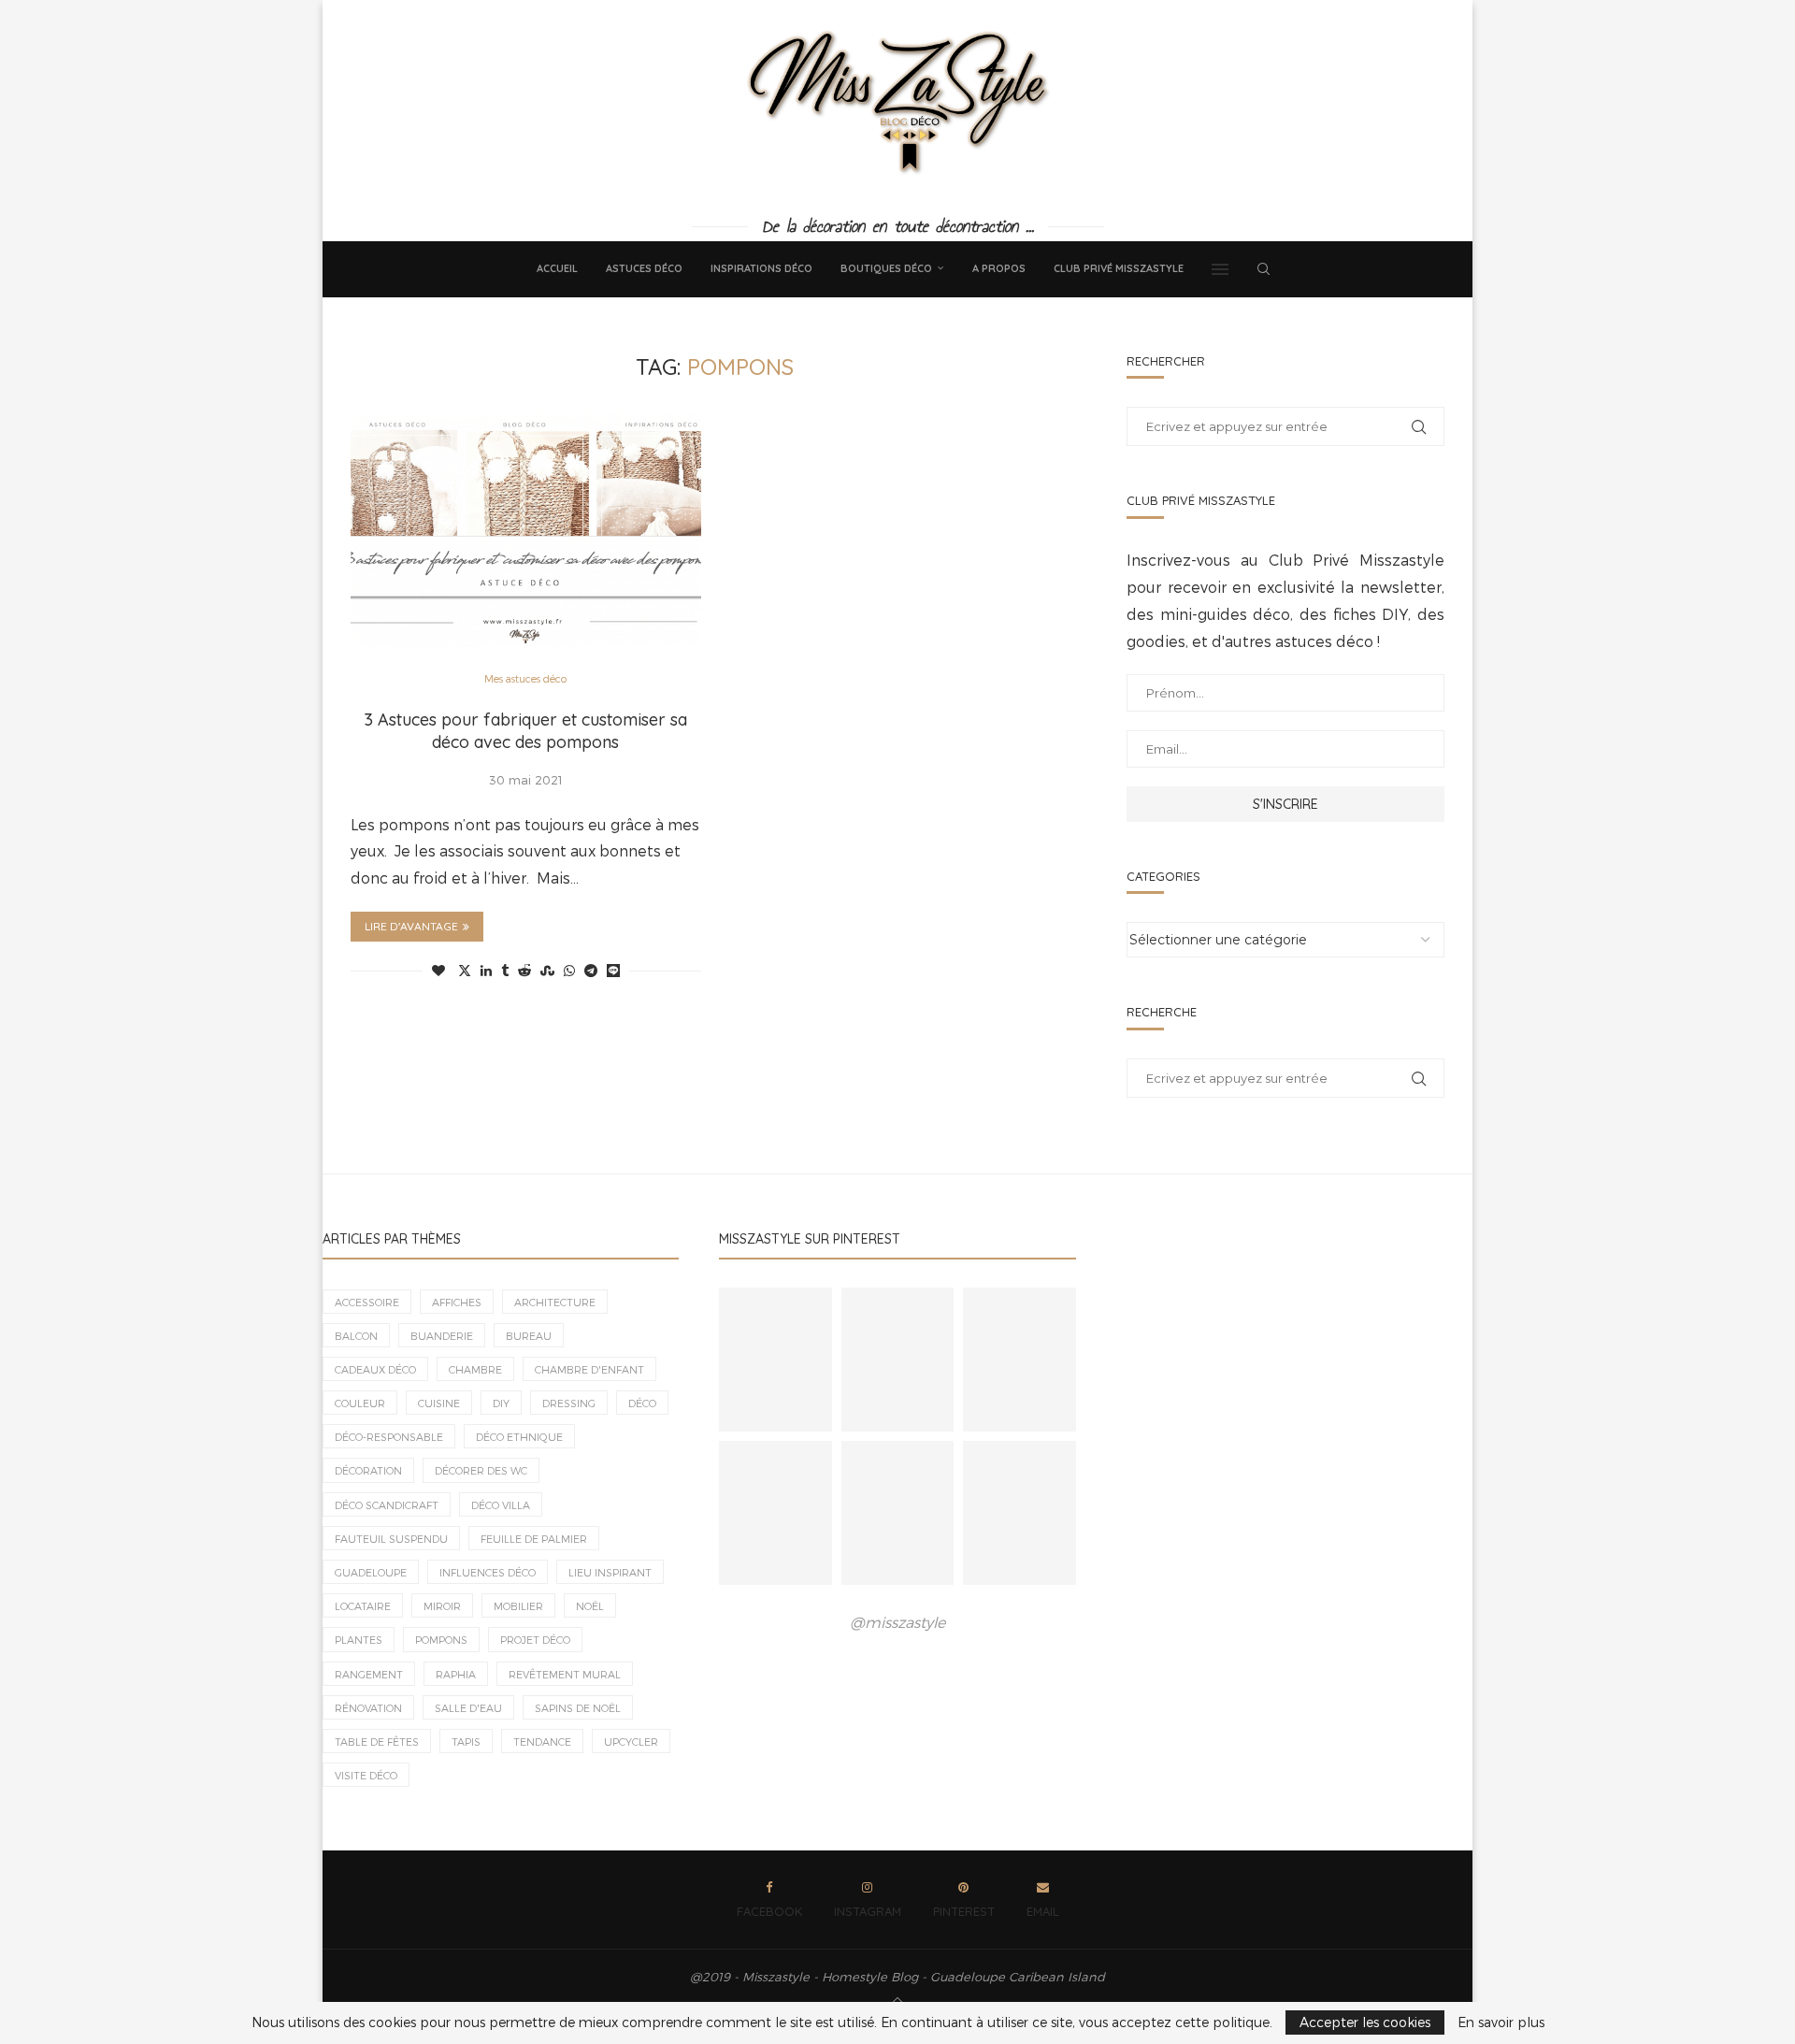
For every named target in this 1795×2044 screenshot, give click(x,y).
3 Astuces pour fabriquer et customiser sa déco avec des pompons (525, 731)
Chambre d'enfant (589, 1369)
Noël (590, 1606)
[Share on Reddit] (524, 971)
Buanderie (442, 1336)
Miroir (442, 1606)
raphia (456, 1674)
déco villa (501, 1505)
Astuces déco (644, 268)
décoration (368, 1470)
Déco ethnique (519, 1437)
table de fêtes (377, 1742)
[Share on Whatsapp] (569, 971)
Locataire (363, 1606)
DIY (501, 1403)
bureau (529, 1336)
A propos (999, 268)
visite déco (366, 1775)
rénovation (368, 1708)
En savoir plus (1501, 2022)
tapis (466, 1742)
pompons (441, 1640)
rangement (369, 1674)
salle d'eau (468, 1708)
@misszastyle (897, 1622)
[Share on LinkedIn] (486, 971)
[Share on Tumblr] (505, 971)
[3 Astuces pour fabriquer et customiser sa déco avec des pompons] (526, 529)
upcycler (631, 1742)
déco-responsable (389, 1437)
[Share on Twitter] (465, 971)
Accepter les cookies (1365, 2022)
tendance (542, 1742)
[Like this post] (438, 971)
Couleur (360, 1403)
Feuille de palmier (534, 1539)
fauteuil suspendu (391, 1539)
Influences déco (488, 1572)
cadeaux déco (375, 1369)
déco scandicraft (387, 1505)
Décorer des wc (481, 1470)
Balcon (356, 1336)
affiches (457, 1302)
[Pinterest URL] (775, 1360)
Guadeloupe (371, 1572)
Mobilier (518, 1606)
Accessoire (367, 1302)
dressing (569, 1403)
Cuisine (439, 1403)
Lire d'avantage (411, 926)
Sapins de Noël (578, 1708)
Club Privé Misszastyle (1119, 268)
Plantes (359, 1640)
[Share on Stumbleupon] (547, 971)
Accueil (557, 268)
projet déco (535, 1640)
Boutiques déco (886, 268)
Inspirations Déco (761, 268)
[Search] (1263, 269)
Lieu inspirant (610, 1572)
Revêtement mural (565, 1674)
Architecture (555, 1302)
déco (642, 1403)
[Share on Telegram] (591, 971)
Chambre (475, 1369)
